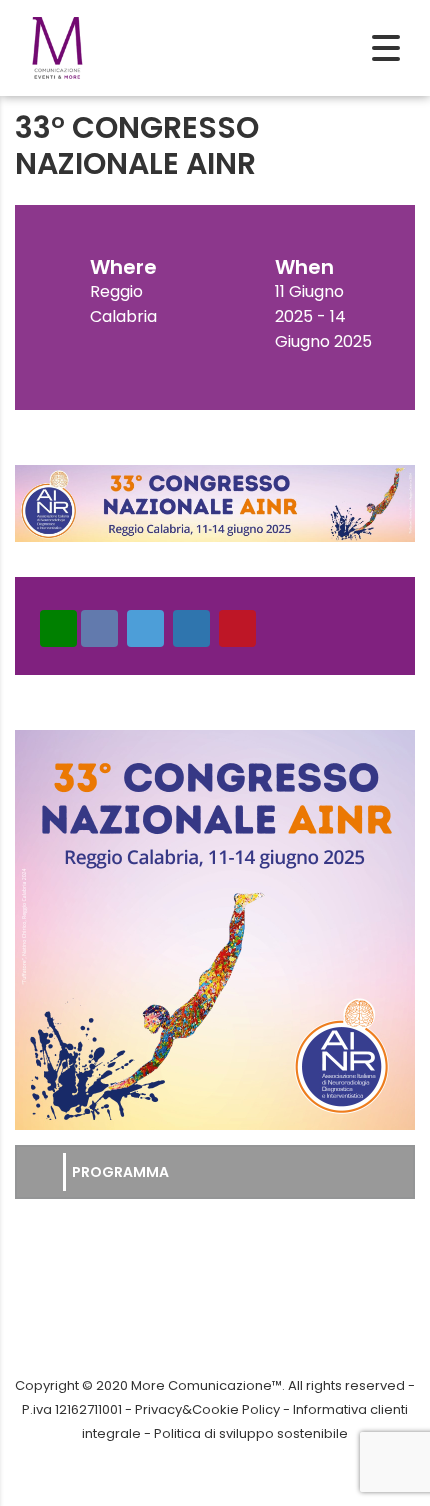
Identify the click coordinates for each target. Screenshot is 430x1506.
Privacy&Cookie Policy (207, 1409)
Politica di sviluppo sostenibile (251, 1433)
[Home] (57, 46)
